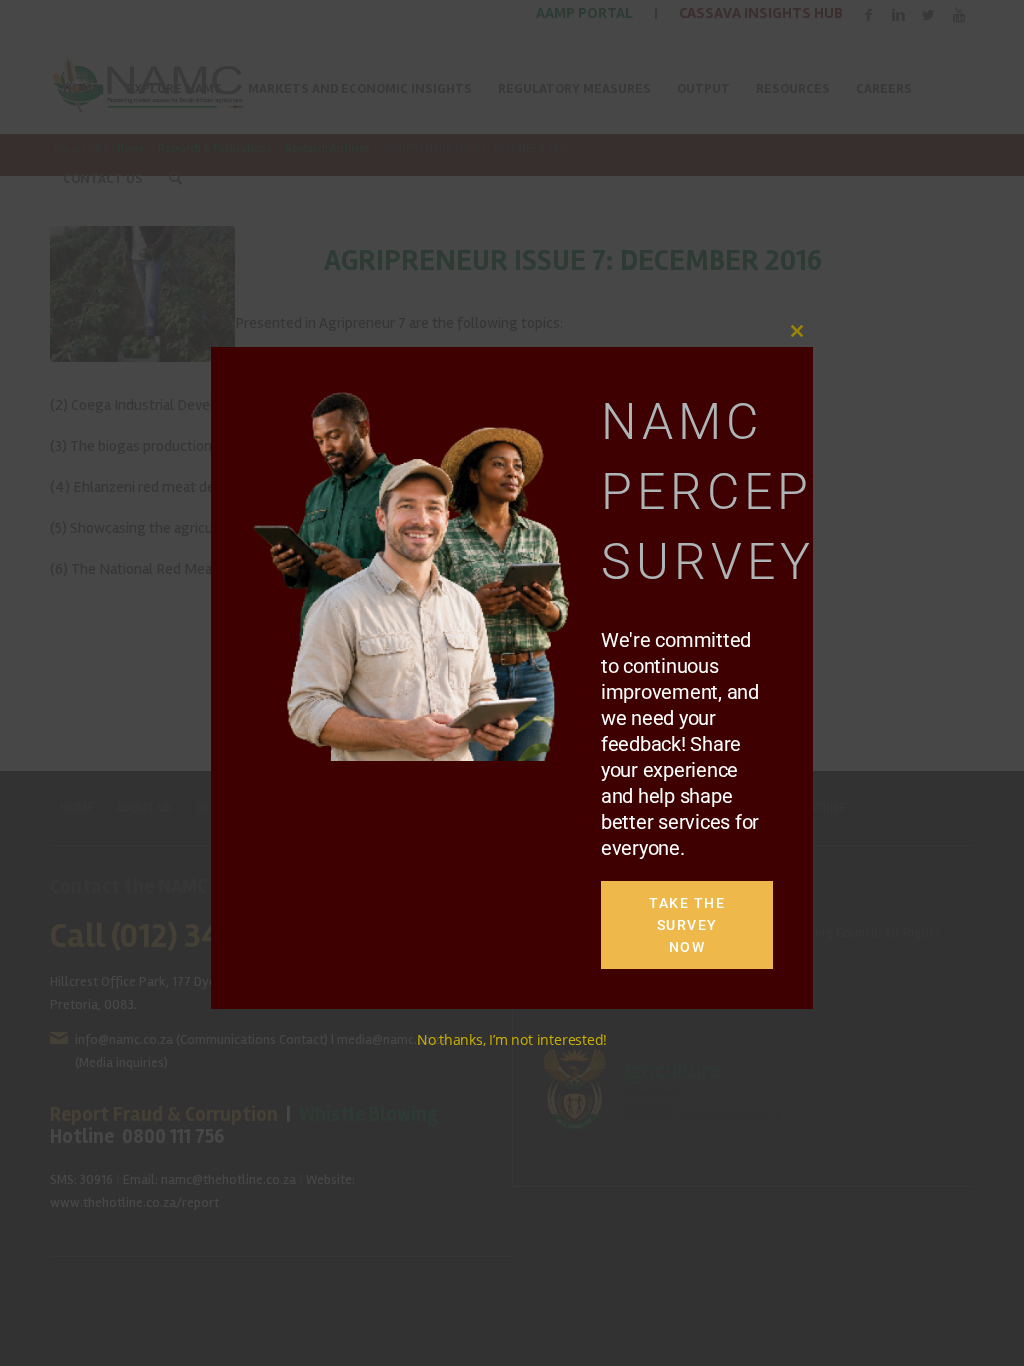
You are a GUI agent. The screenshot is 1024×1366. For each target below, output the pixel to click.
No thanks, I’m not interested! (512, 1039)
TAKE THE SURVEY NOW (687, 925)
